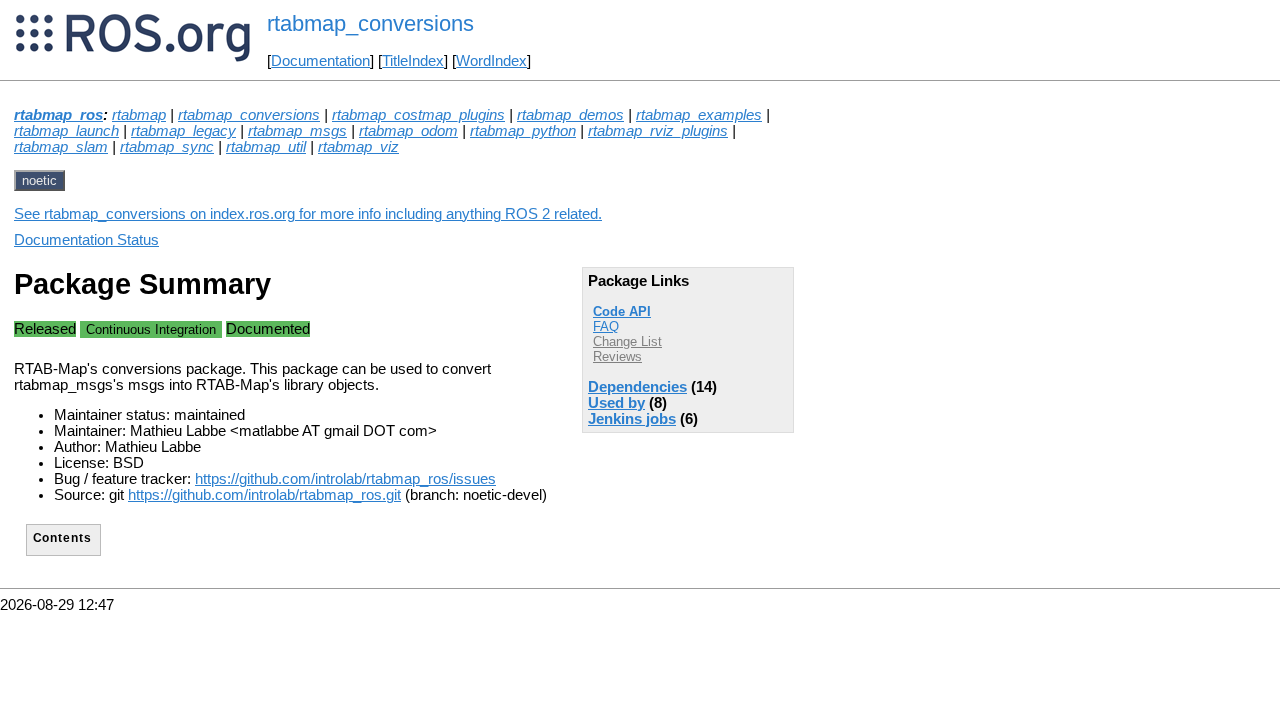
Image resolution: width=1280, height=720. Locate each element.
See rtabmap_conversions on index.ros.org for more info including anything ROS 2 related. (308, 214)
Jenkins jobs (632, 419)
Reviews (617, 356)
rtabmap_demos (570, 115)
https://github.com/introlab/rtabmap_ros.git (264, 495)
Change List (627, 341)
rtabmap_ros (58, 115)
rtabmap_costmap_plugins (418, 115)
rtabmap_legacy (183, 131)
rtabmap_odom (408, 131)
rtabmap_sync (167, 147)
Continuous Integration (151, 329)
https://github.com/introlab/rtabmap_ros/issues (345, 479)
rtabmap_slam (61, 147)
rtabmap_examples (699, 115)
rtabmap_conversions (249, 115)
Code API (622, 311)
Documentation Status (86, 240)
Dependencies (637, 387)
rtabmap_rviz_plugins (658, 131)
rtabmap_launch (66, 131)
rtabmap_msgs (297, 131)
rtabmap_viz (358, 147)
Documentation (320, 61)
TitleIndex (413, 61)
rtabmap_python (523, 131)
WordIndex (491, 61)
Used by (616, 403)
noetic (39, 180)
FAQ (606, 326)
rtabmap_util (266, 147)
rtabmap (139, 115)
